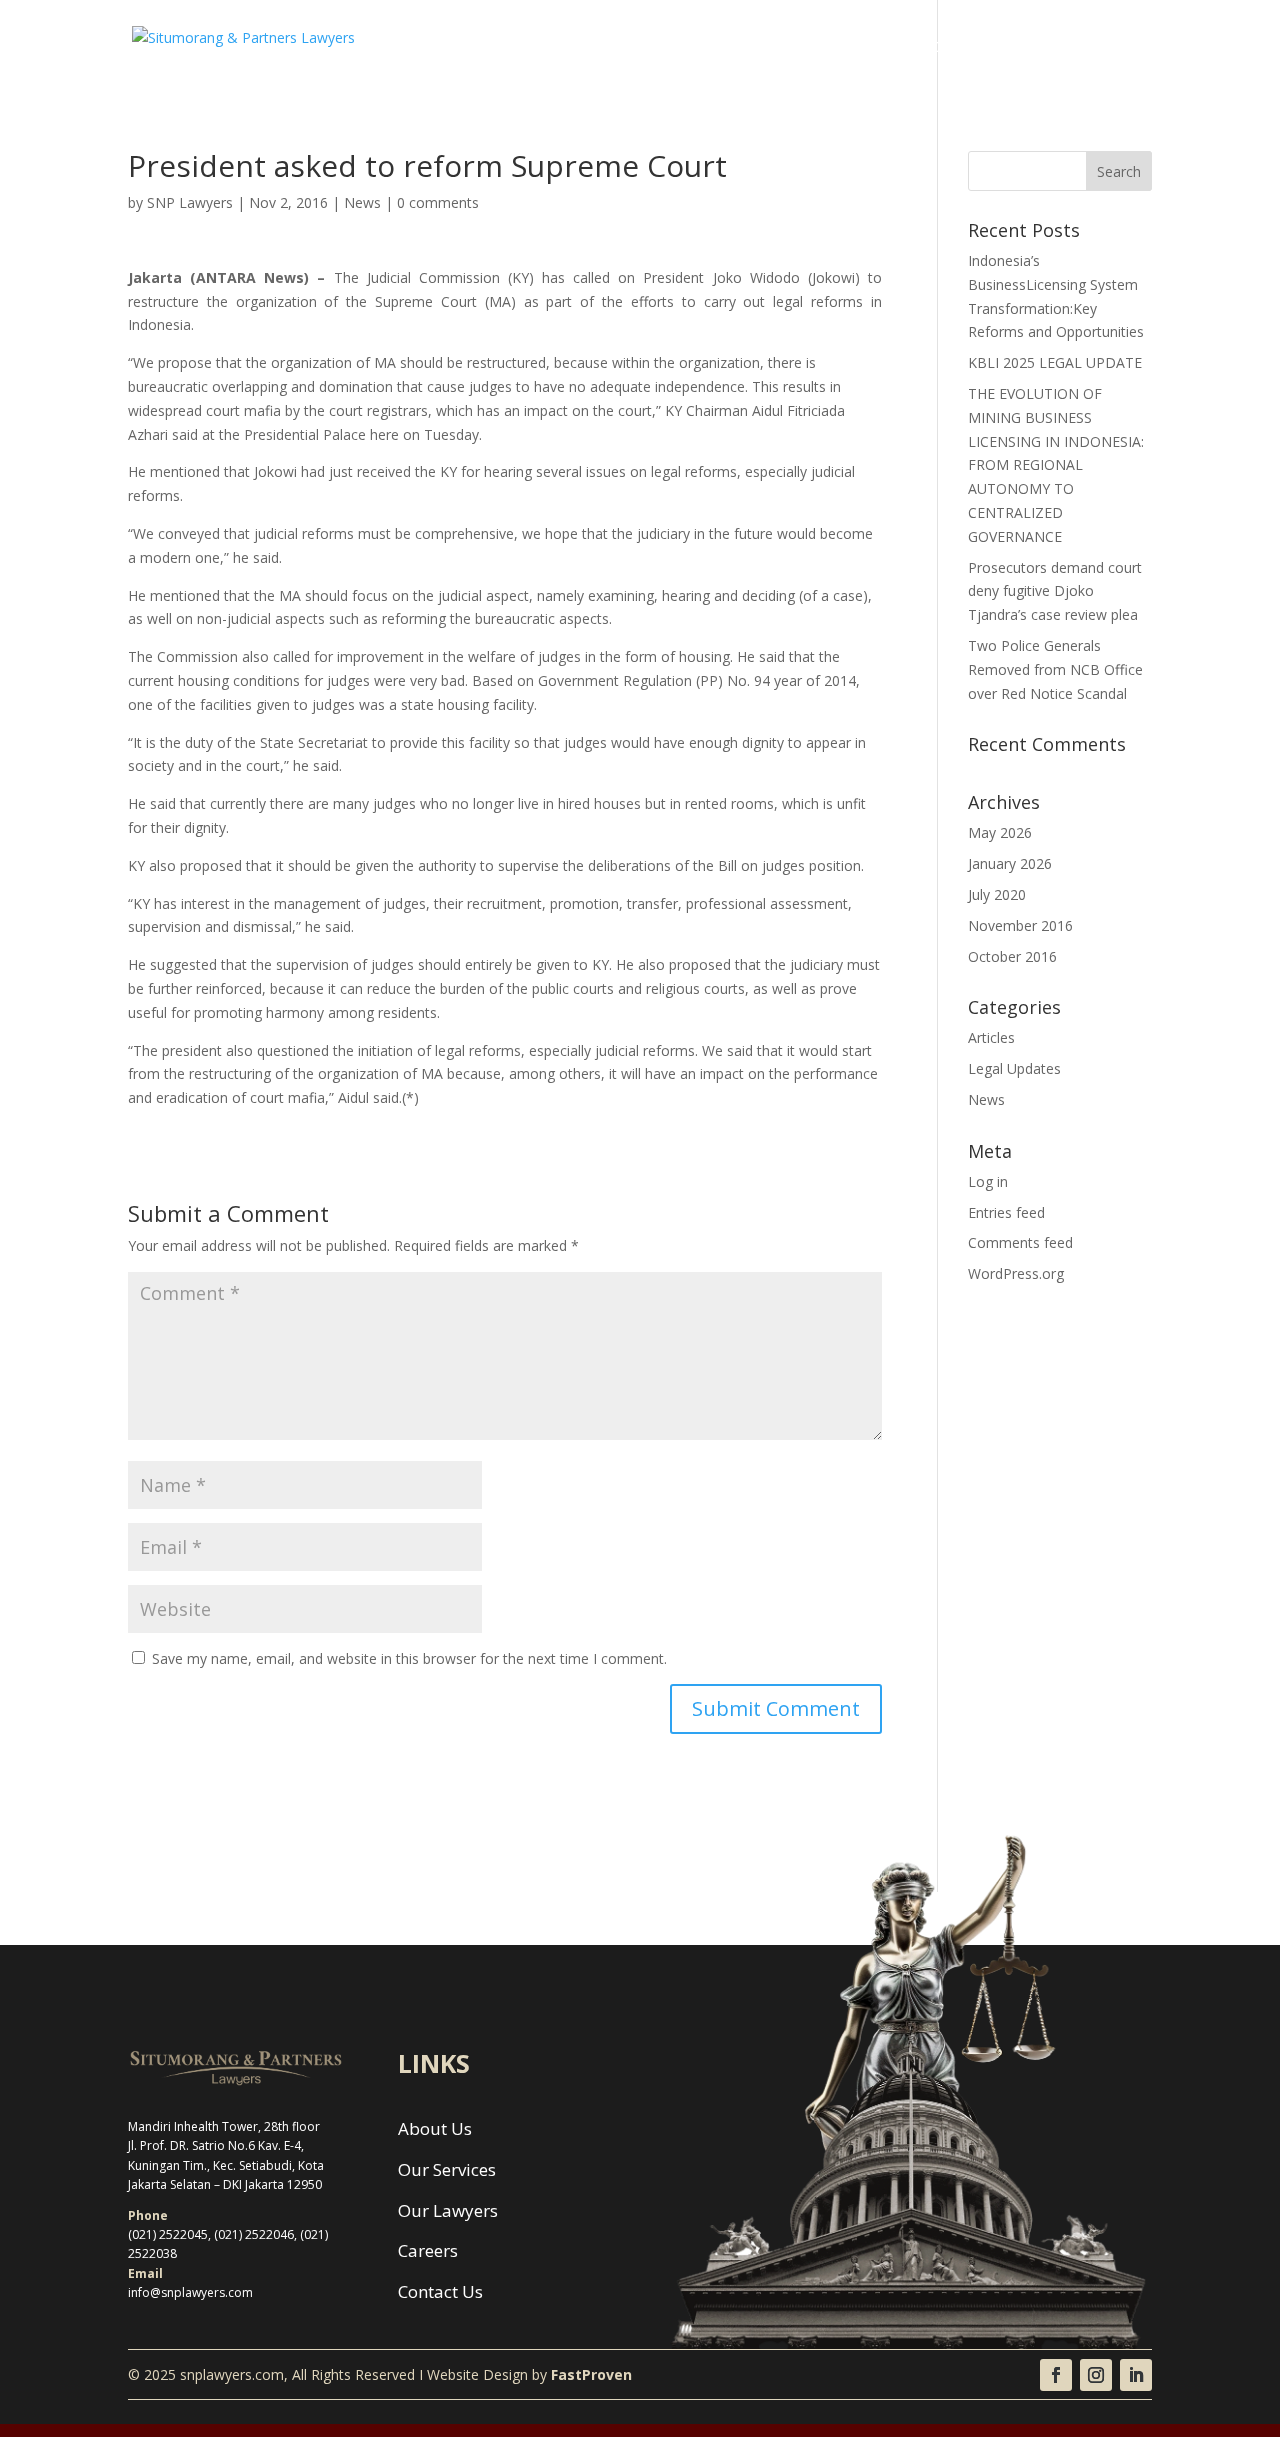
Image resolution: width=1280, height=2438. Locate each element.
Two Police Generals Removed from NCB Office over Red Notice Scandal (1055, 669)
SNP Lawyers (190, 202)
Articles (991, 1037)
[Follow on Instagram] (1096, 2375)
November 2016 (1020, 925)
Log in (988, 1181)
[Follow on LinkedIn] (1136, 2375)
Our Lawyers (863, 48)
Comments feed (1020, 1242)
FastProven (591, 2374)
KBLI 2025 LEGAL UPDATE (1055, 362)
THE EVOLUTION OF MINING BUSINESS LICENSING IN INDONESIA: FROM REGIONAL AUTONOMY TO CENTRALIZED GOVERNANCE (1056, 465)
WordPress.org (1016, 1273)
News (1029, 48)
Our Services (751, 48)
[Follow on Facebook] (1056, 2375)
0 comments (438, 202)
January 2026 (1010, 863)
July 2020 (997, 894)
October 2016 (1012, 956)
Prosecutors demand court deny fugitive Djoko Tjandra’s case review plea (1055, 591)
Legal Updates (1014, 1068)
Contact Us (1113, 48)
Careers (958, 48)
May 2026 (1000, 832)
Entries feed (1006, 1212)
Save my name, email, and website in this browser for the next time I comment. (409, 1658)
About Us (651, 48)
